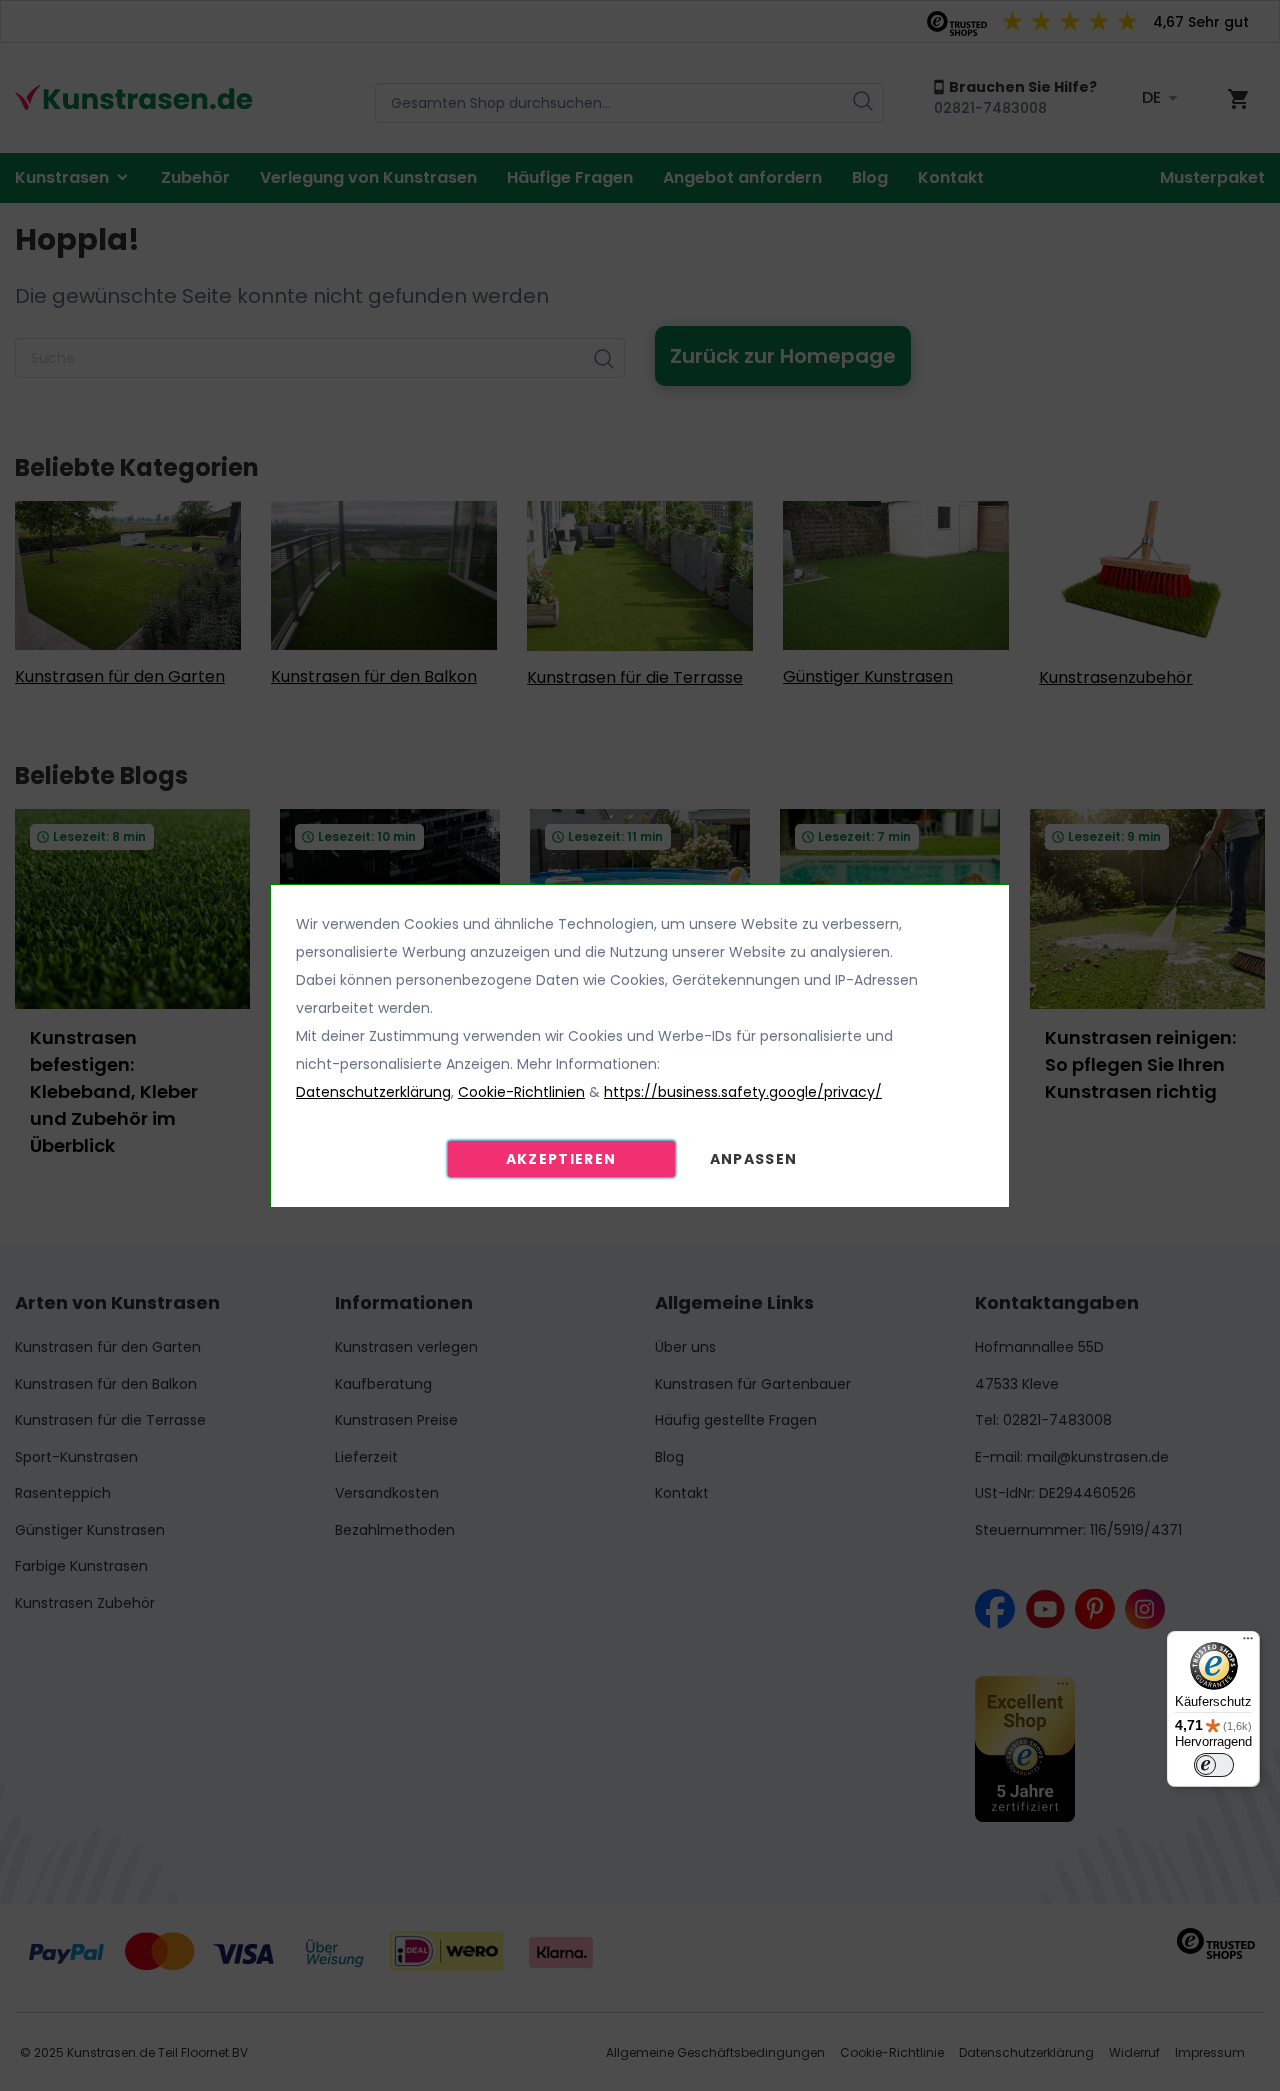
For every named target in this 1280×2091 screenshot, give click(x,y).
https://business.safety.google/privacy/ (743, 1092)
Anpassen (754, 1159)
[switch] (1214, 1765)
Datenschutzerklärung (373, 1092)
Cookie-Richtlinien (521, 1092)
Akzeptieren (561, 1159)
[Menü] (1248, 1643)
